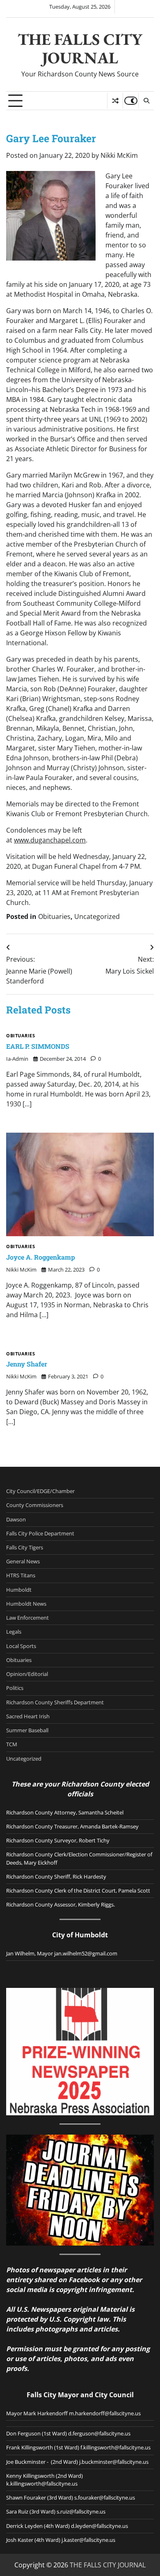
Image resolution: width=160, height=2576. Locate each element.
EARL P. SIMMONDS (38, 1046)
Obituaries (54, 916)
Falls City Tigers (25, 1547)
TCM (12, 1744)
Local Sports (21, 1646)
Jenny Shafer (27, 1364)
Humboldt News (26, 1604)
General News (23, 1561)
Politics (15, 1688)
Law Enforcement (27, 1618)
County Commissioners (35, 1505)
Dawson (16, 1519)
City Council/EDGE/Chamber (40, 1491)
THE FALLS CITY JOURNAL (80, 48)
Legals (14, 1632)
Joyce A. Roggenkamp (41, 1257)
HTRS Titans (21, 1575)
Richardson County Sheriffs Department (55, 1702)
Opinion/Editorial (27, 1674)
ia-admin (17, 1059)
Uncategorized (97, 916)
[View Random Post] (115, 101)
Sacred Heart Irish (28, 1716)
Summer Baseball (27, 1730)
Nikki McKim (119, 155)
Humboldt (19, 1590)
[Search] (146, 101)
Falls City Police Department (40, 1533)
